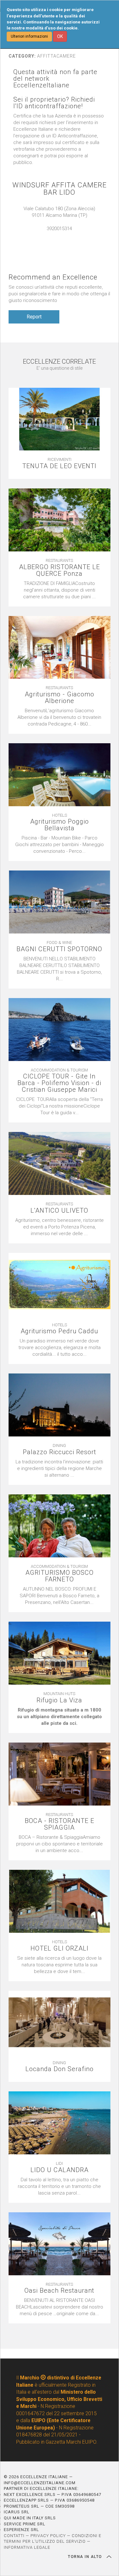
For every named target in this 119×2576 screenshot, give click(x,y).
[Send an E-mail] (53, 235)
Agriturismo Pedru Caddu (59, 1331)
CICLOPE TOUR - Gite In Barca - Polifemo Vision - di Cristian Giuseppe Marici (59, 1083)
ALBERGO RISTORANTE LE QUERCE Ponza (60, 570)
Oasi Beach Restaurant (59, 2291)
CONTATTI (14, 2536)
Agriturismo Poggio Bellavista (60, 825)
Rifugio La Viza (59, 1700)
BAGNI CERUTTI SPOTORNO (59, 949)
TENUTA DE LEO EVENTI (59, 466)
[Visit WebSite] (59, 235)
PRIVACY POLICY (48, 2536)
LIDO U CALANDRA (60, 2170)
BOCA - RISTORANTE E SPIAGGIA (60, 1824)
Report (34, 317)
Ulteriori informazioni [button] (29, 36)
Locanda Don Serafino (60, 2069)
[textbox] (60, 1717)
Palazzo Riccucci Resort (60, 1452)
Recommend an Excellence (53, 277)
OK (60, 36)
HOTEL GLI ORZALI (60, 1948)
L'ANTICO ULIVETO (59, 1211)
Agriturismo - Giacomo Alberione (60, 698)
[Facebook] (66, 235)
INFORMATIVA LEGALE (27, 2547)
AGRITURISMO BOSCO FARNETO (60, 1576)
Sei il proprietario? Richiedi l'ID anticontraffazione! (54, 103)
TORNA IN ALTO (86, 2557)
